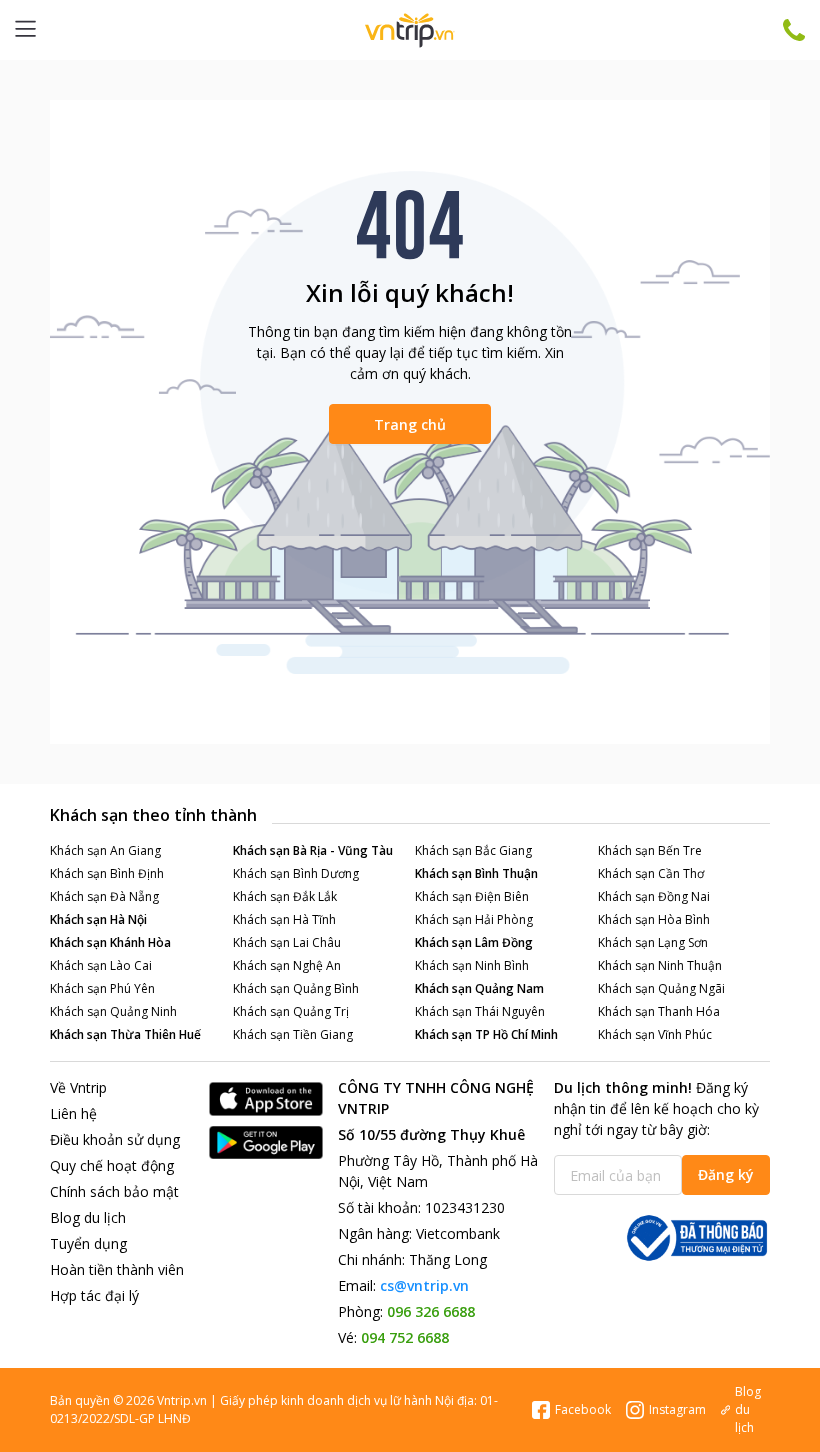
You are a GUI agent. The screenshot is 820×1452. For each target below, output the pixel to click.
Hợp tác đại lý (94, 1295)
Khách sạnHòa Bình (654, 919)
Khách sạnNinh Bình (472, 965)
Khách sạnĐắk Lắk (285, 896)
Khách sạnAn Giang (105, 850)
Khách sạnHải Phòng (474, 919)
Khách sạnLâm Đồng (474, 942)
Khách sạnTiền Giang (293, 1034)
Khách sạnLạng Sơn (653, 942)
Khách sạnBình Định (107, 873)
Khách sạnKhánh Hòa (110, 942)
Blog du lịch (88, 1217)
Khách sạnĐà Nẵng (104, 896)
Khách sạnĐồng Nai (654, 896)
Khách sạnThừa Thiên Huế (125, 1034)
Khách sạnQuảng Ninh (113, 1011)
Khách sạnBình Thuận (476, 873)
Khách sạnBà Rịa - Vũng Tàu (313, 850)
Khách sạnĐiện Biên (472, 896)
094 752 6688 (405, 1337)
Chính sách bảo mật (114, 1191)
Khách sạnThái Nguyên (480, 1011)
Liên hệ (73, 1113)
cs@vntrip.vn (424, 1285)
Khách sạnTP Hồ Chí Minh (486, 1034)
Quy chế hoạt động (112, 1165)
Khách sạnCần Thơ (651, 873)
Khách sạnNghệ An (287, 965)
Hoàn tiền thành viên (117, 1269)
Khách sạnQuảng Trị (291, 1011)
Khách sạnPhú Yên (102, 988)
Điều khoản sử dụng (115, 1139)
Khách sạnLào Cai (101, 965)
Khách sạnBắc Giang (473, 850)
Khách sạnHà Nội (98, 919)
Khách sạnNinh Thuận (660, 965)
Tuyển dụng (88, 1243)
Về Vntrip (78, 1087)
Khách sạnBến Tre (650, 850)
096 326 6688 (431, 1311)
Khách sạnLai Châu (287, 942)
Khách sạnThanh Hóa (659, 1011)
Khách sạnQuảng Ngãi (661, 988)
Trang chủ (410, 424)
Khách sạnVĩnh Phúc (655, 1034)
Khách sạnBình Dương (296, 873)
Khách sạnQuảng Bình (296, 988)
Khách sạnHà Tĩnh (284, 919)
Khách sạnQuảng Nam (479, 988)
